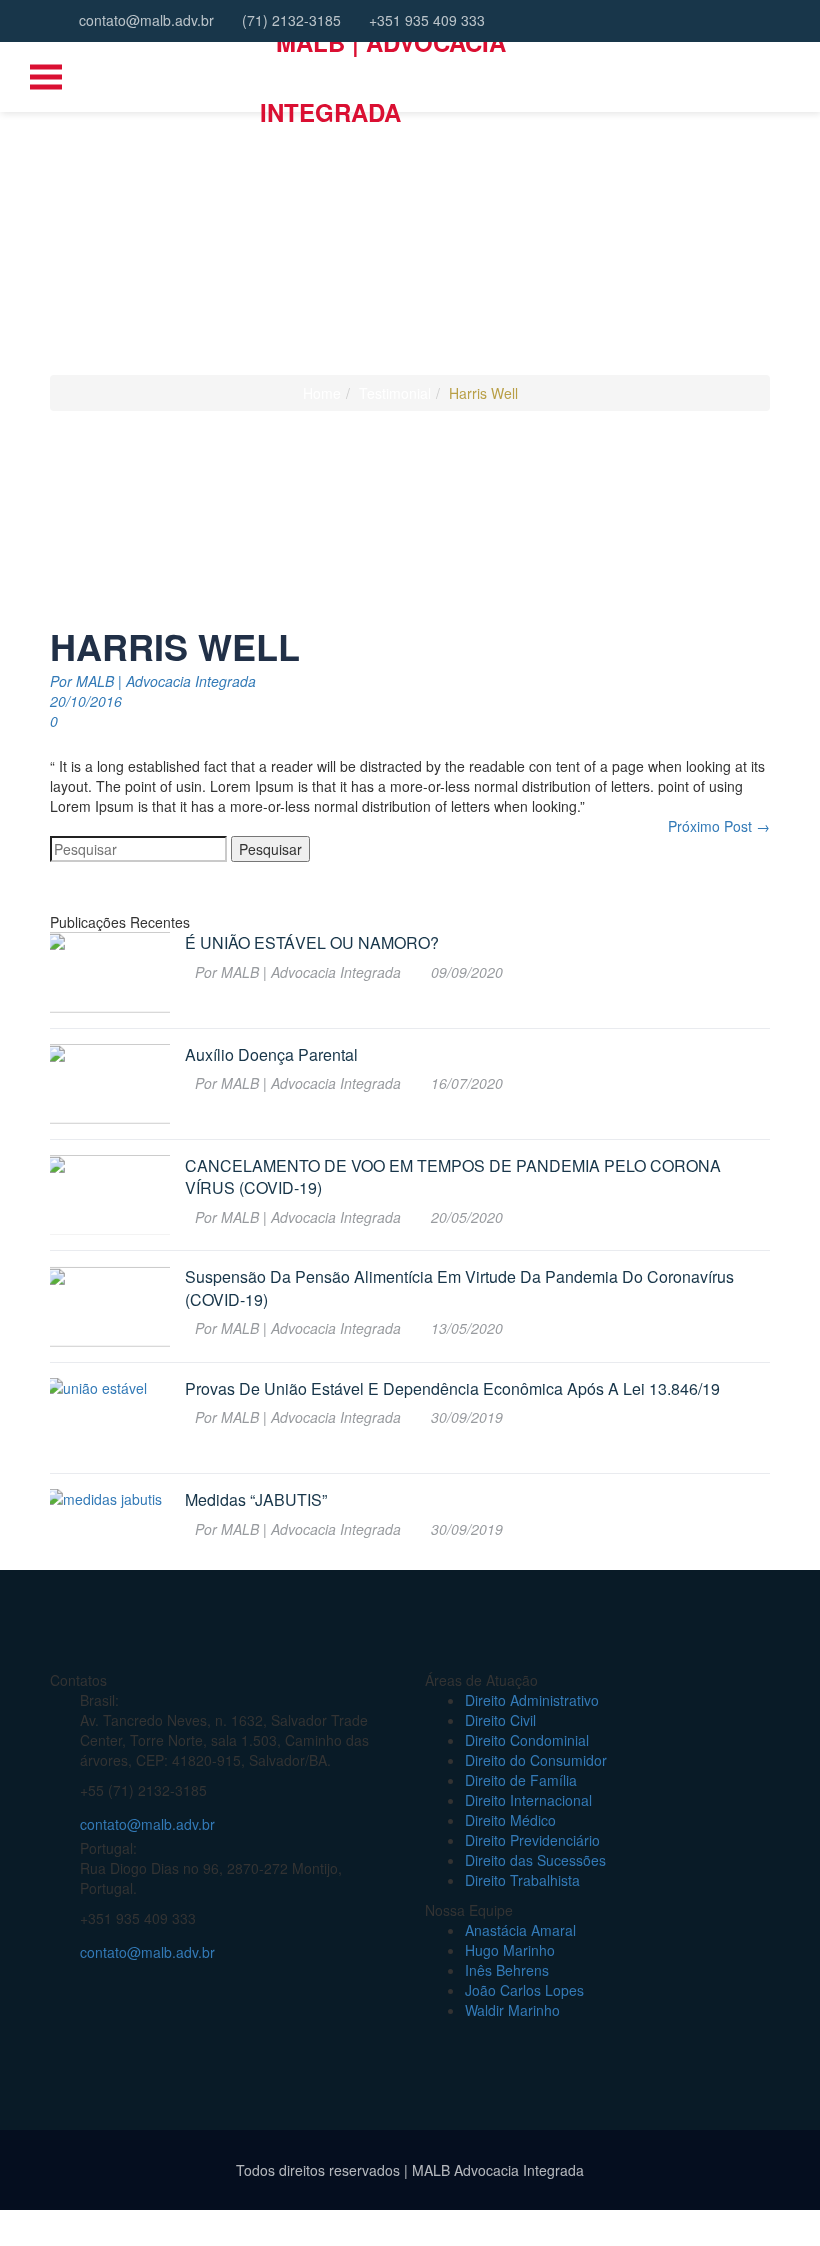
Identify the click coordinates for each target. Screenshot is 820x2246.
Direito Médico (510, 1820)
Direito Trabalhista (522, 1880)
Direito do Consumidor (536, 1760)
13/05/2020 (467, 1328)
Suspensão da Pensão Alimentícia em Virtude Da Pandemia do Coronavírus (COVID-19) (459, 1288)
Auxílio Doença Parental (271, 1055)
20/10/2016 (86, 701)
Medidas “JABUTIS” (256, 1500)
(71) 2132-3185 (289, 20)
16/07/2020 (467, 1083)
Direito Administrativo (532, 1700)
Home (322, 393)
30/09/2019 (467, 1417)
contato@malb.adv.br (144, 20)
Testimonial (395, 393)
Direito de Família (521, 1780)
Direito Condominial (527, 1740)
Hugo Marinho (510, 1950)
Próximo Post (719, 826)
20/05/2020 (467, 1217)
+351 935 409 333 (425, 20)
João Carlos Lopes (524, 1990)
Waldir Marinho (512, 2010)
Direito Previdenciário (532, 1840)
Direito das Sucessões (535, 1860)
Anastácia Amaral (520, 1930)
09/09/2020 (467, 972)
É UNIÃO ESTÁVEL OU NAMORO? (312, 943)
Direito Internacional (528, 1800)
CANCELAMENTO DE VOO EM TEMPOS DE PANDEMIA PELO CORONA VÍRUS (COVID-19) (453, 1177)
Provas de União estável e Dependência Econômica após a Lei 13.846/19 (452, 1389)
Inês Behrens (507, 1970)
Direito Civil (500, 1720)
